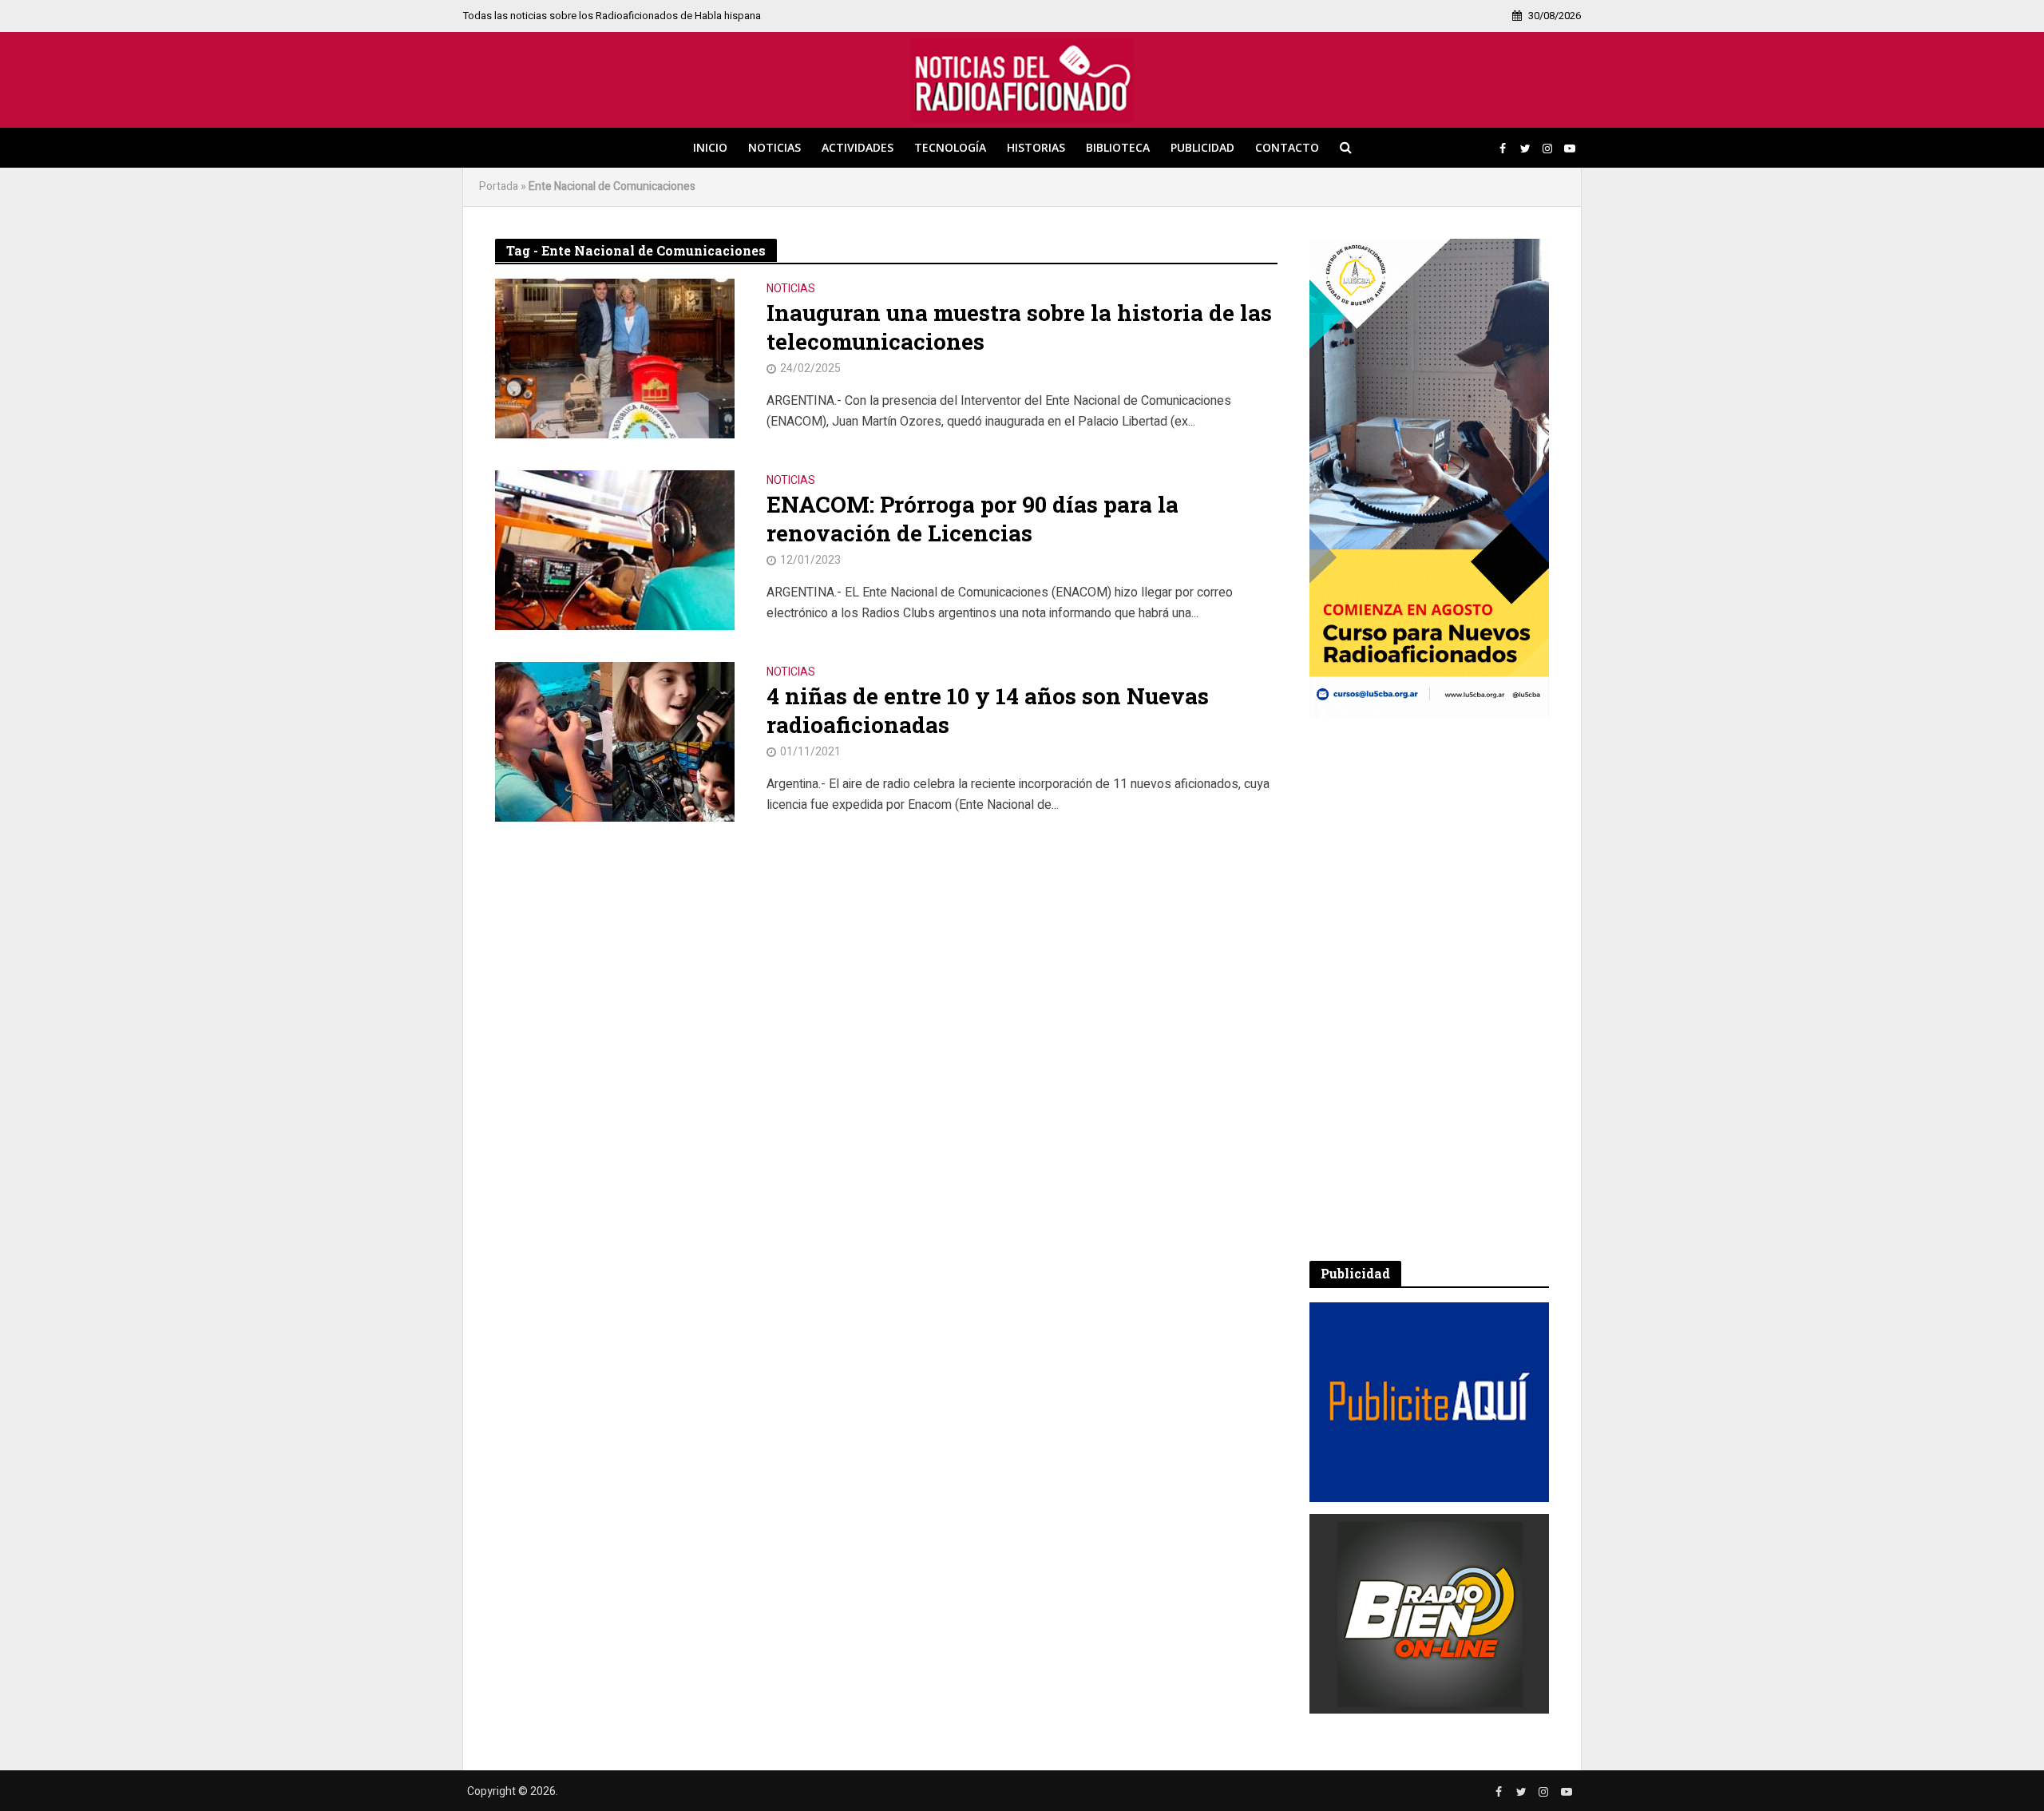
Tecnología (950, 147)
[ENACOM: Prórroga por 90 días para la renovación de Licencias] (615, 549)
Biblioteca (1118, 147)
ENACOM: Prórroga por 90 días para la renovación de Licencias (972, 519)
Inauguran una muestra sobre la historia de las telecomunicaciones (1019, 327)
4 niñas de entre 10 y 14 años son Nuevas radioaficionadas (988, 711)
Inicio (710, 147)
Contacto (1287, 147)
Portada (499, 186)
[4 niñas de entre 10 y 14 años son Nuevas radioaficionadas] (615, 741)
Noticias (774, 147)
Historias (1036, 147)
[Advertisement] (1429, 989)
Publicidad (1202, 147)
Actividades (858, 147)
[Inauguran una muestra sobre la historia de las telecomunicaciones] (615, 358)
